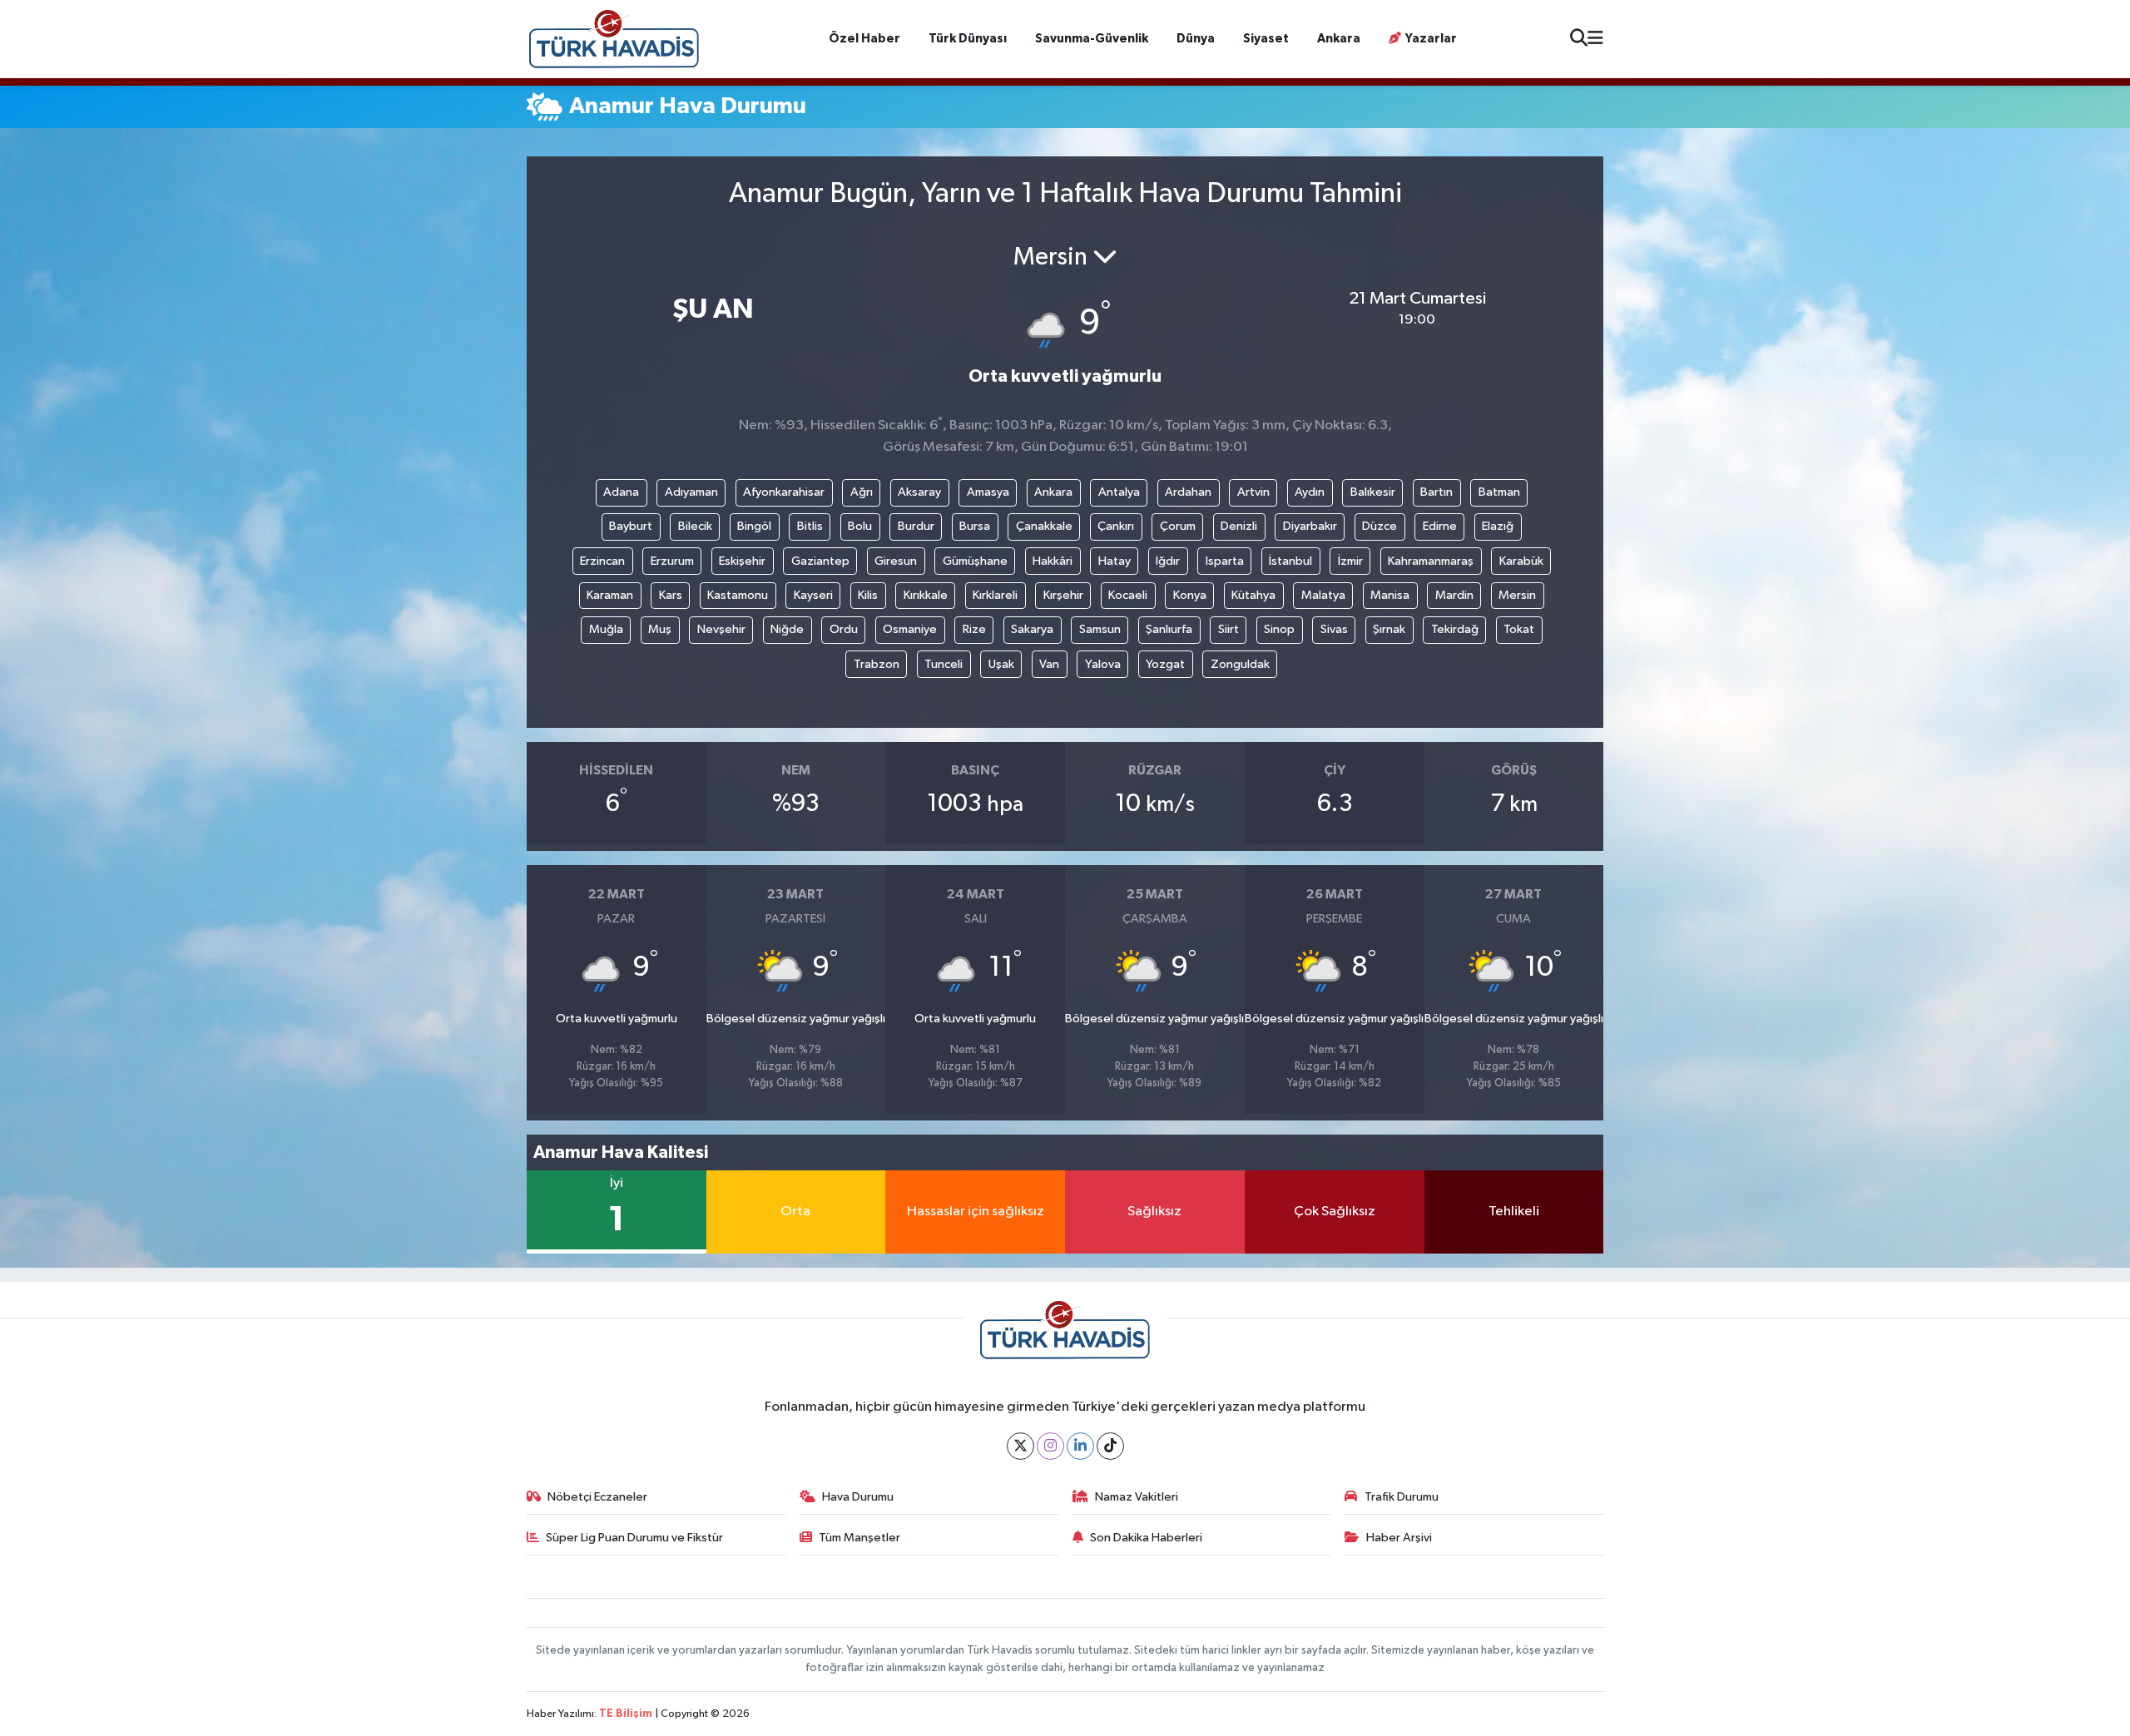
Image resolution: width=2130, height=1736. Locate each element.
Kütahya (1253, 595)
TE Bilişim (626, 1714)
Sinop (1279, 629)
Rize (974, 629)
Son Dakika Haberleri (1146, 1538)
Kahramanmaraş (1431, 561)
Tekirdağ (1455, 629)
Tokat (1519, 629)
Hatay (1115, 561)
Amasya (988, 492)
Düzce (1380, 526)
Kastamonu (738, 595)
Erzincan (602, 561)
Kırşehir (1063, 595)
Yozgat (1165, 664)
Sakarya (1032, 629)
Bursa (975, 526)
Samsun (1100, 629)
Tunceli (944, 664)
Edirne (1440, 526)
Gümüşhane (975, 561)
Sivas (1334, 629)
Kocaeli (1128, 595)
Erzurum (672, 561)
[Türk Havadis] (614, 39)
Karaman (610, 595)
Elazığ (1498, 526)
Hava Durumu (858, 1497)
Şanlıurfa (1169, 629)
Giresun (896, 561)
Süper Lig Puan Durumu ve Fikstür (634, 1538)
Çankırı (1116, 526)
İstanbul (1290, 561)
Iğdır (1168, 561)
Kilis (868, 595)
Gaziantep (820, 561)
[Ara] (1579, 40)
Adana (621, 492)
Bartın (1437, 492)
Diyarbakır (1310, 526)
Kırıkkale (926, 595)
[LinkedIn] (1080, 1446)
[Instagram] (1050, 1446)
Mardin (1454, 595)
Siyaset (1266, 39)
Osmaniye (910, 629)
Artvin (1253, 492)
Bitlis (810, 526)
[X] (1020, 1446)
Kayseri (813, 595)
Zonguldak (1240, 664)
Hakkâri (1053, 561)
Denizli (1239, 526)
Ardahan (1188, 492)
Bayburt (631, 526)
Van (1049, 664)
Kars (671, 595)
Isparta (1225, 561)
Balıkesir (1373, 492)
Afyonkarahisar (784, 492)
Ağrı (862, 492)
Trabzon (877, 664)
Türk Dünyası (968, 39)
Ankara (1339, 39)
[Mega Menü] (1595, 39)
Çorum (1178, 526)
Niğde (787, 629)
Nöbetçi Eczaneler (597, 1497)
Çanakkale (1044, 526)
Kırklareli (995, 595)
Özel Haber (864, 39)
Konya (1190, 595)
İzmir (1350, 561)
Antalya (1119, 492)
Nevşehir (721, 629)
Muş (660, 629)
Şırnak (1389, 629)
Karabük (1521, 561)
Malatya (1323, 595)
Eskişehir (742, 561)
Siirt (1228, 629)
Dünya (1196, 39)
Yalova (1103, 664)
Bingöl (754, 526)
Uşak (1001, 664)
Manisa (1390, 595)
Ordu (844, 629)
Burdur (916, 526)
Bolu (860, 526)
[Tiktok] (1110, 1446)
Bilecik (695, 526)
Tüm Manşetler (859, 1538)
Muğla (606, 629)
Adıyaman (691, 492)
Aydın (1310, 492)
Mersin (1517, 595)
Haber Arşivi (1399, 1538)
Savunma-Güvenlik (1092, 39)
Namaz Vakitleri (1137, 1497)
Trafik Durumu (1402, 1497)
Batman (1499, 492)
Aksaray (919, 492)
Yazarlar (1431, 39)
